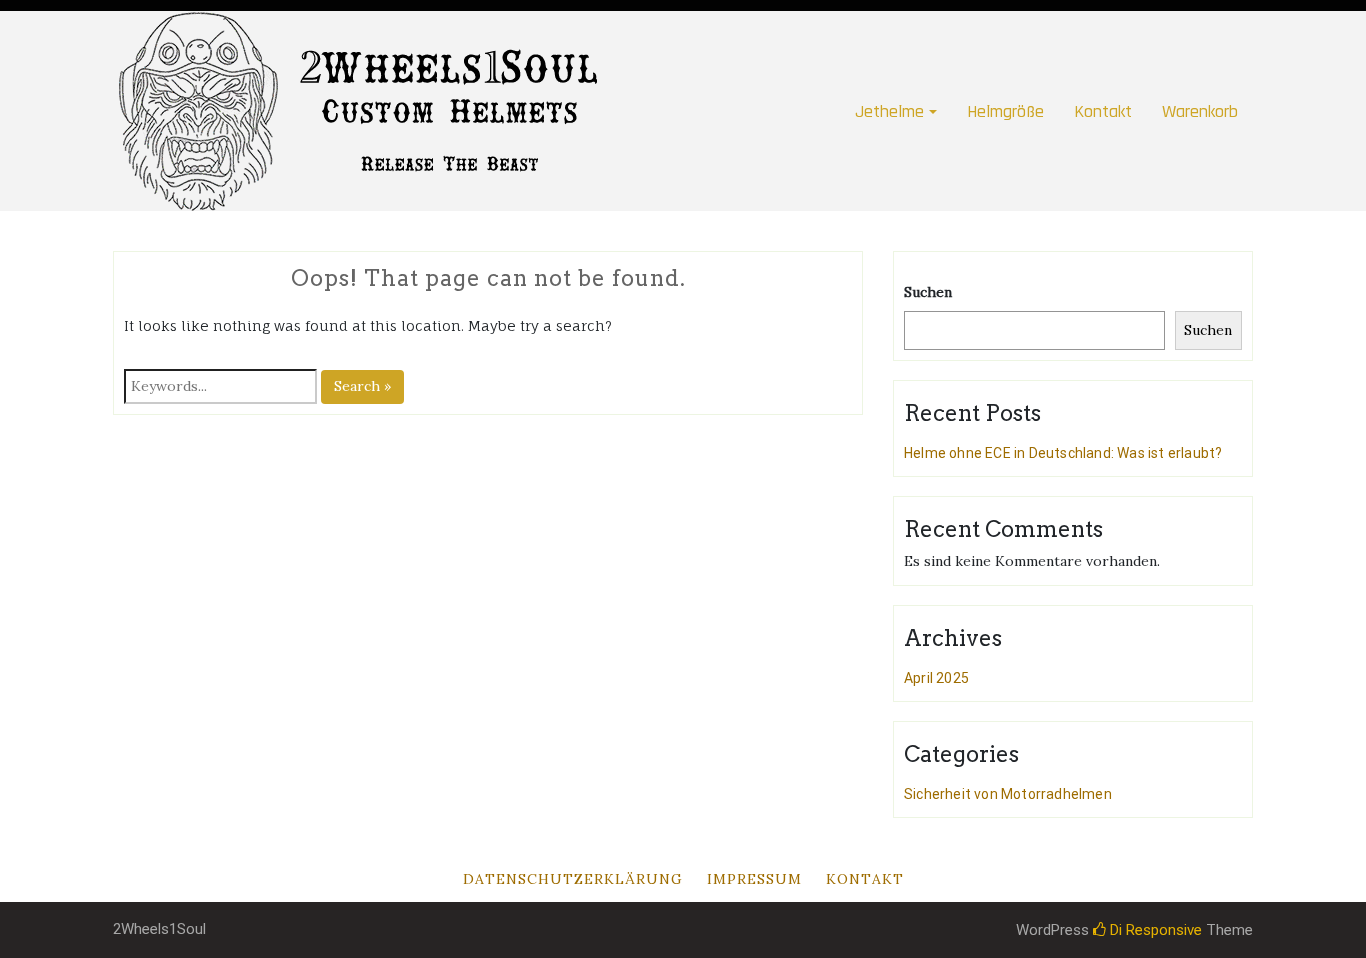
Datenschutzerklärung (573, 879)
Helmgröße (1005, 111)
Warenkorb (1200, 111)
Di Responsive (1154, 930)
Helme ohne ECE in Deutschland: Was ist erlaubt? (1063, 453)
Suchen (928, 292)
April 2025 (936, 678)
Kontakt (1103, 111)
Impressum (754, 879)
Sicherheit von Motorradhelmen (1008, 794)
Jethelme (889, 111)
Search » (362, 386)
